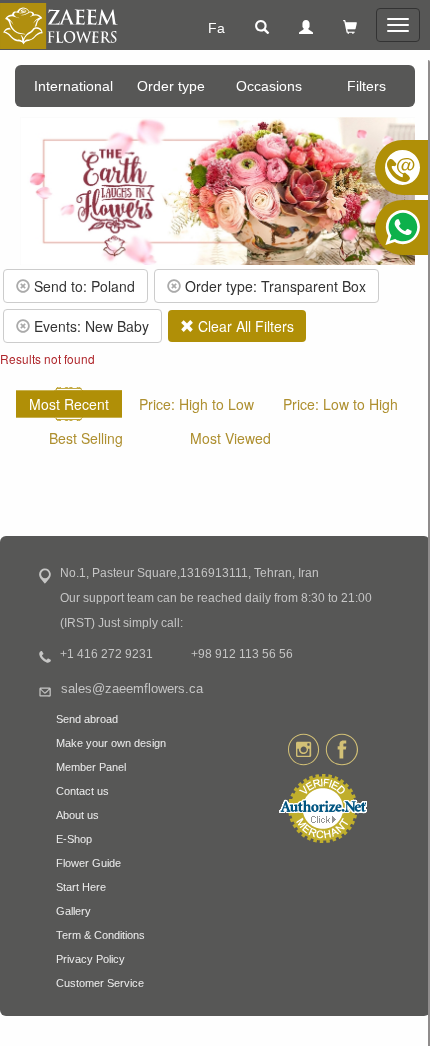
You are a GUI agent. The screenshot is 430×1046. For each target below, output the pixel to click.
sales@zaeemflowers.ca (132, 689)
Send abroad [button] (87, 719)
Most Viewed (230, 438)
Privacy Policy (90, 959)
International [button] (73, 86)
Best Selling (86, 438)
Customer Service (100, 983)
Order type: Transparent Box (273, 286)
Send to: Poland (82, 286)
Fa (216, 28)
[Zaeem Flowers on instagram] (303, 748)
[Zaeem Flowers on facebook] (341, 748)
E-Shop (74, 839)
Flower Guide (88, 863)
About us (77, 815)
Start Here (81, 887)
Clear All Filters (244, 326)
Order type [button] (171, 86)
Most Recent (69, 404)
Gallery (73, 911)
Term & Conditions (100, 935)
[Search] (262, 28)
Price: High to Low (196, 404)
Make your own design (111, 743)
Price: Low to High (340, 404)
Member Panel (91, 767)
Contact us (82, 791)
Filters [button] (366, 86)
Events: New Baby (89, 326)
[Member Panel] (306, 28)
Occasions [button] (269, 86)
